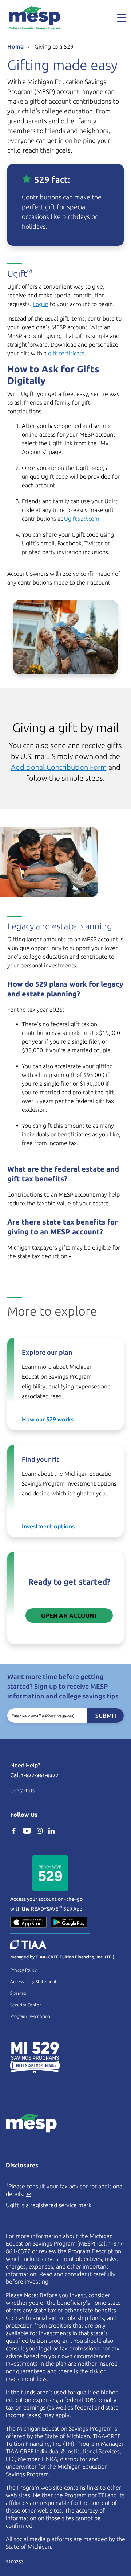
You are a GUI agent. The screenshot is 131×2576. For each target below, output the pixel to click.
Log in (41, 304)
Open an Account (69, 1615)
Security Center (25, 2005)
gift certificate (66, 353)
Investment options (48, 1526)
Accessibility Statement (33, 1981)
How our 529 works (48, 1419)
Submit (106, 1716)
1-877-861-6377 (40, 1775)
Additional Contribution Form (59, 767)
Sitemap (18, 1993)
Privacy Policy (23, 1970)
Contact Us (22, 1791)
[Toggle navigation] (117, 18)
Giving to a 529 (54, 46)
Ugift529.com (82, 519)
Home (15, 46)
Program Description (30, 2016)
